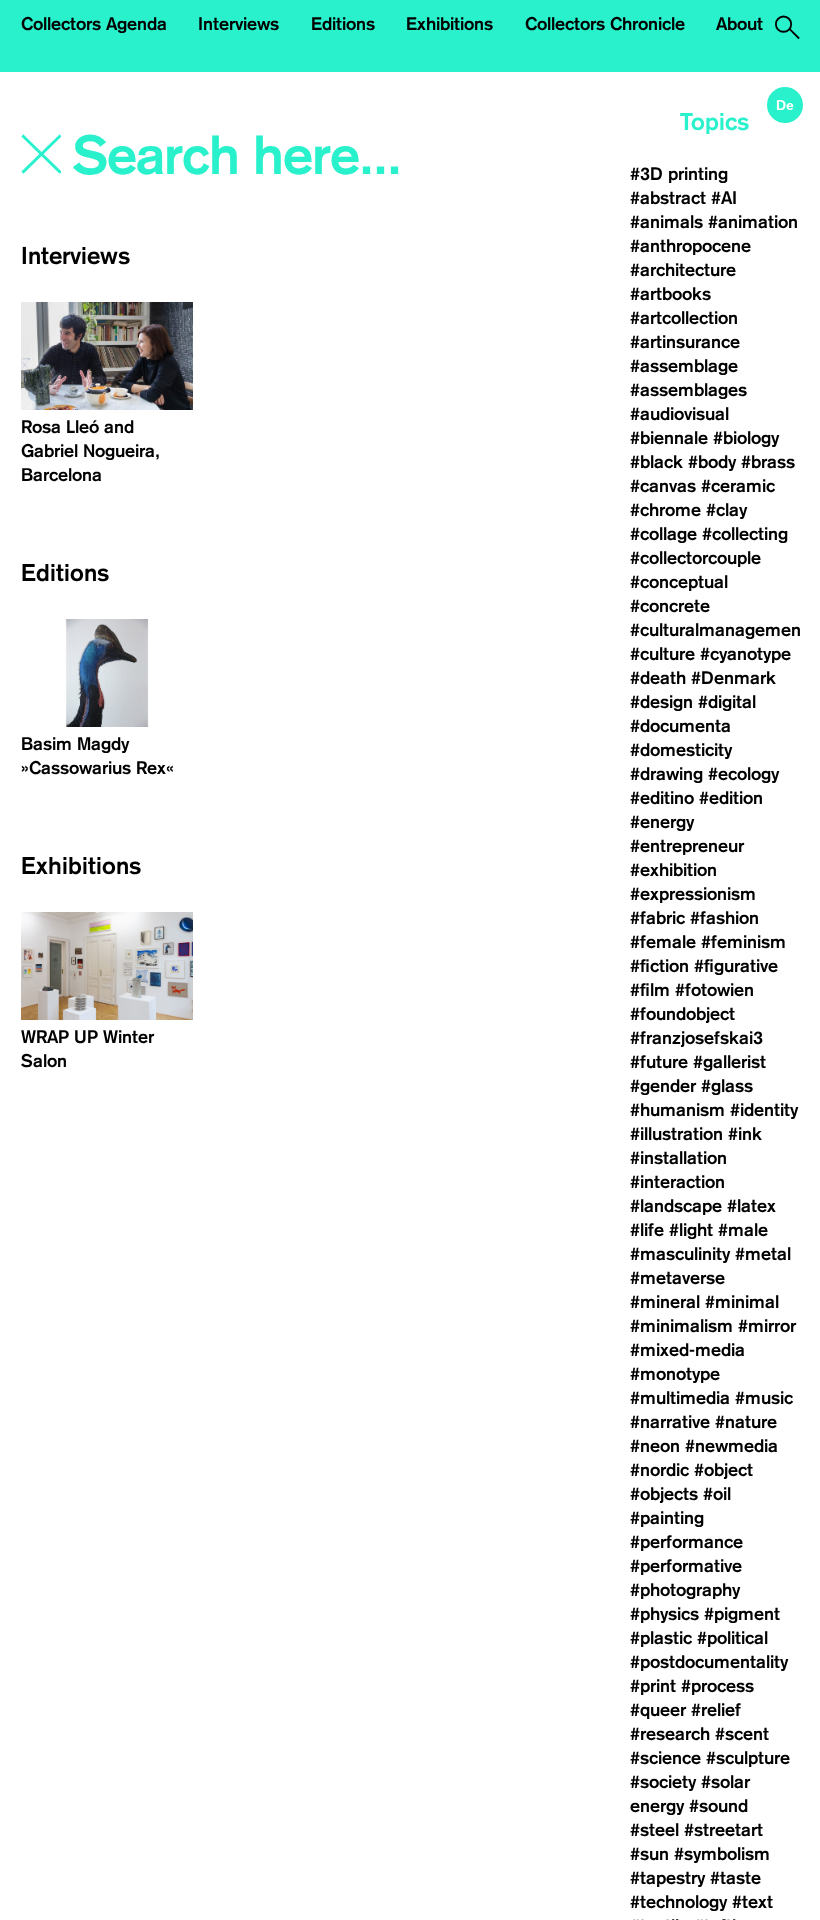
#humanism (677, 1110)
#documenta (680, 726)
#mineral (665, 1302)
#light (691, 1230)
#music (764, 1398)
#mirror (767, 1326)
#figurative (736, 966)
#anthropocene (690, 246)
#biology (746, 438)
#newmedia (731, 1446)
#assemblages (688, 390)
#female (663, 942)
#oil (717, 1494)
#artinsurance (685, 342)
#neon (655, 1446)
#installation (678, 1158)
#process (717, 1686)
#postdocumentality (709, 1662)
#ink (745, 1134)
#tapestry (667, 1878)
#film (650, 990)
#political (732, 1638)
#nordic (659, 1470)
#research (670, 1734)
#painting (667, 1518)
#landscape (676, 1206)
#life (647, 1230)
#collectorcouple (695, 558)
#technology (678, 1902)
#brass (768, 462)
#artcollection (684, 318)
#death (658, 678)
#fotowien (714, 990)
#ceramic (738, 486)
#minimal (742, 1302)
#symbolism (722, 1854)
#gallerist (729, 1062)
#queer (658, 1710)
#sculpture (748, 1758)
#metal (763, 1254)
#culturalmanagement (718, 630)
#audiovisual (679, 414)
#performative (686, 1566)
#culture (662, 654)
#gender (663, 1086)
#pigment (742, 1614)
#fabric (657, 918)
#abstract (668, 198)
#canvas (663, 486)
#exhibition (673, 870)
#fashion (724, 918)
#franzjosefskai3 (696, 1038)
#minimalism (681, 1326)
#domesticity (681, 750)
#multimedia (680, 1398)
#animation (753, 222)
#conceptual (679, 582)
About (739, 24)
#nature (746, 1422)
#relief (716, 1710)
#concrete (670, 606)
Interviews (238, 24)
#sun (649, 1854)
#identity (764, 1110)
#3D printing (679, 174)
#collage (663, 534)
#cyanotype (745, 654)
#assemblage (684, 366)
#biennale (669, 438)
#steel (654, 1830)
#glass (727, 1086)
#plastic (661, 1638)
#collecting (745, 534)
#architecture (683, 270)
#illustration (676, 1134)
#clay (726, 510)
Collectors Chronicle (605, 24)
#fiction (659, 966)
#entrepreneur (687, 846)
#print (653, 1686)
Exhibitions (449, 24)
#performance (686, 1542)
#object (723, 1470)
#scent (742, 1734)
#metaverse (677, 1278)
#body (712, 462)
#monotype (675, 1374)
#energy (662, 822)
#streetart (723, 1830)
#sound (718, 1806)
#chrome (665, 510)
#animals (666, 222)
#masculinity (680, 1254)
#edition (731, 798)
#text (752, 1902)
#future (659, 1062)
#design (661, 702)
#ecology (743, 774)
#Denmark (733, 678)
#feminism (743, 942)
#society (663, 1782)
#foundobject (682, 1014)
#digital (727, 702)
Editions (343, 24)
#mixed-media (687, 1350)
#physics (664, 1614)
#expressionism (693, 894)
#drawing (666, 774)
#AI (724, 198)
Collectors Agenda (94, 24)
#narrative (670, 1422)
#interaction (677, 1182)
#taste (735, 1878)
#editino (662, 798)
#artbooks (670, 294)
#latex (751, 1206)
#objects (664, 1494)
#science (665, 1758)
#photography (685, 1590)
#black (656, 462)
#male (743, 1230)
